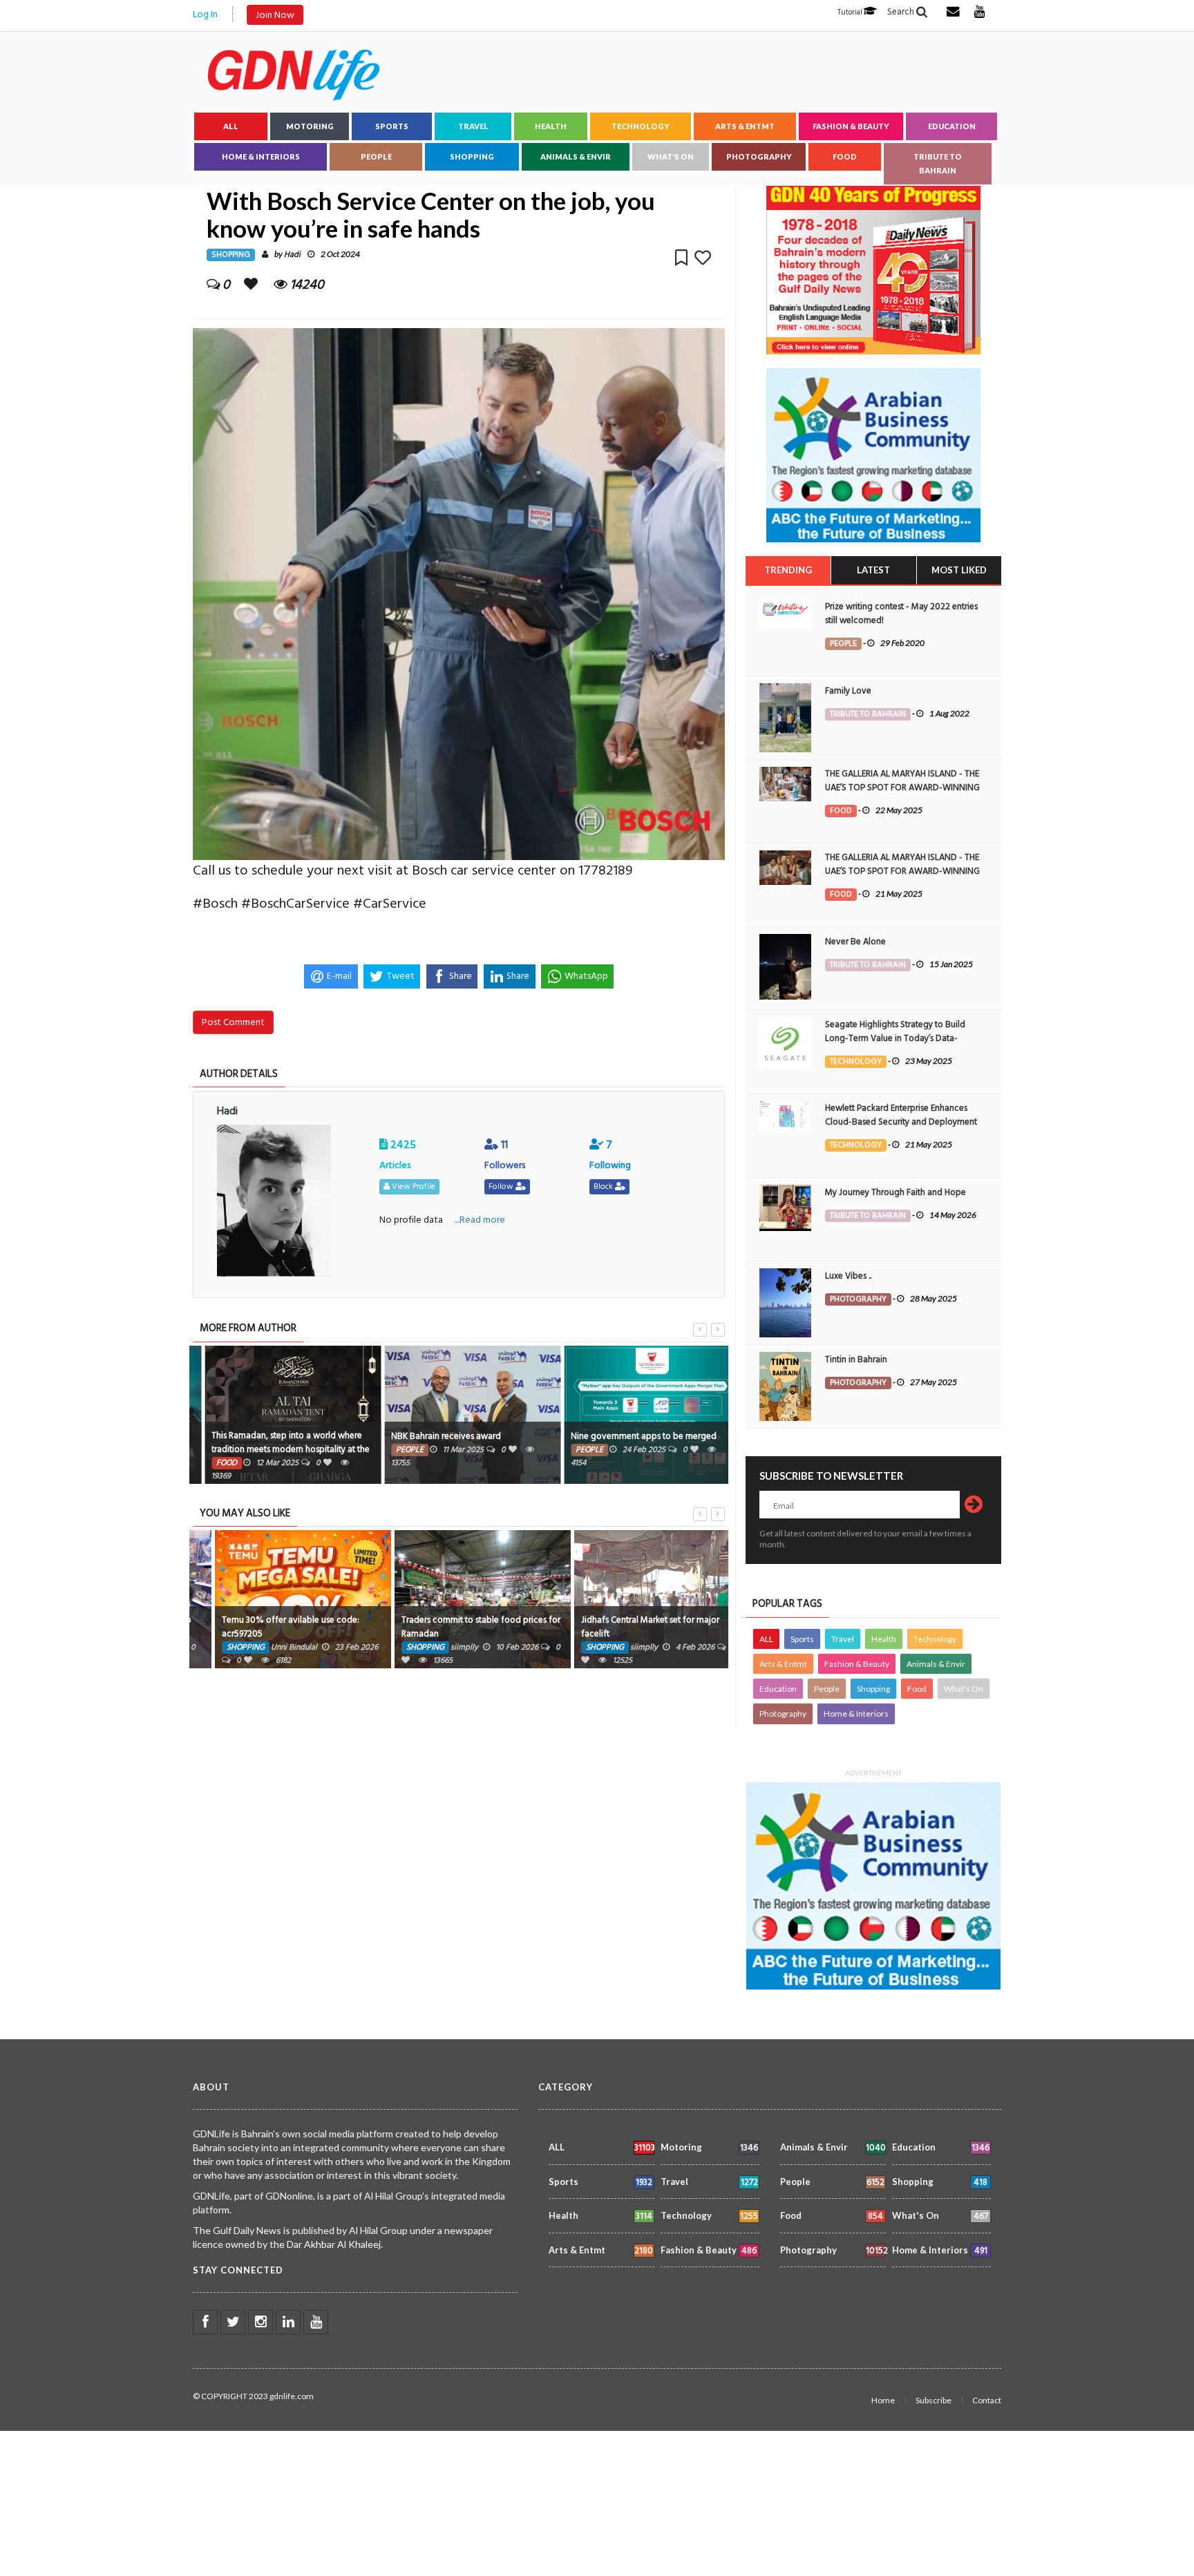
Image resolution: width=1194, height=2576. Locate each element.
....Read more (480, 1220)
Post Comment (233, 1022)
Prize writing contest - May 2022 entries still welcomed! (901, 613)
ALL (231, 126)
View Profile (413, 1186)
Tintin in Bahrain (856, 1359)
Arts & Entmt (745, 126)
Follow (502, 1186)
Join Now (275, 15)
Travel (473, 126)
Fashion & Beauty (851, 126)
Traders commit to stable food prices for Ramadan (455, 1627)
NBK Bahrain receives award (431, 1436)
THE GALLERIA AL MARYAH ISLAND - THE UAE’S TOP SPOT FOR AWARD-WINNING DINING (902, 788)
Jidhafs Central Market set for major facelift (625, 1627)
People (376, 156)
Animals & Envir (576, 156)
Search (902, 12)
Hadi (292, 255)
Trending (788, 570)
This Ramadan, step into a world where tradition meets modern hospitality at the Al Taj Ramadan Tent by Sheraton (275, 1449)
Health (551, 126)
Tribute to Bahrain (938, 163)
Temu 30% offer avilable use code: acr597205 (265, 1627)
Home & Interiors (261, 156)
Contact (987, 2400)
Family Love (848, 691)
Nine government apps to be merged (628, 1436)
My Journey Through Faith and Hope (895, 1192)
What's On (671, 156)
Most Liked (959, 570)
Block (604, 1186)
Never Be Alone (855, 942)
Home (883, 2400)
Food (845, 156)
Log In (205, 14)
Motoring (310, 126)
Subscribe (934, 2400)
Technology (641, 126)
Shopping (472, 156)
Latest (873, 570)
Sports (392, 126)
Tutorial (851, 12)
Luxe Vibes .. (848, 1276)
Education (952, 126)
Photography (759, 156)
